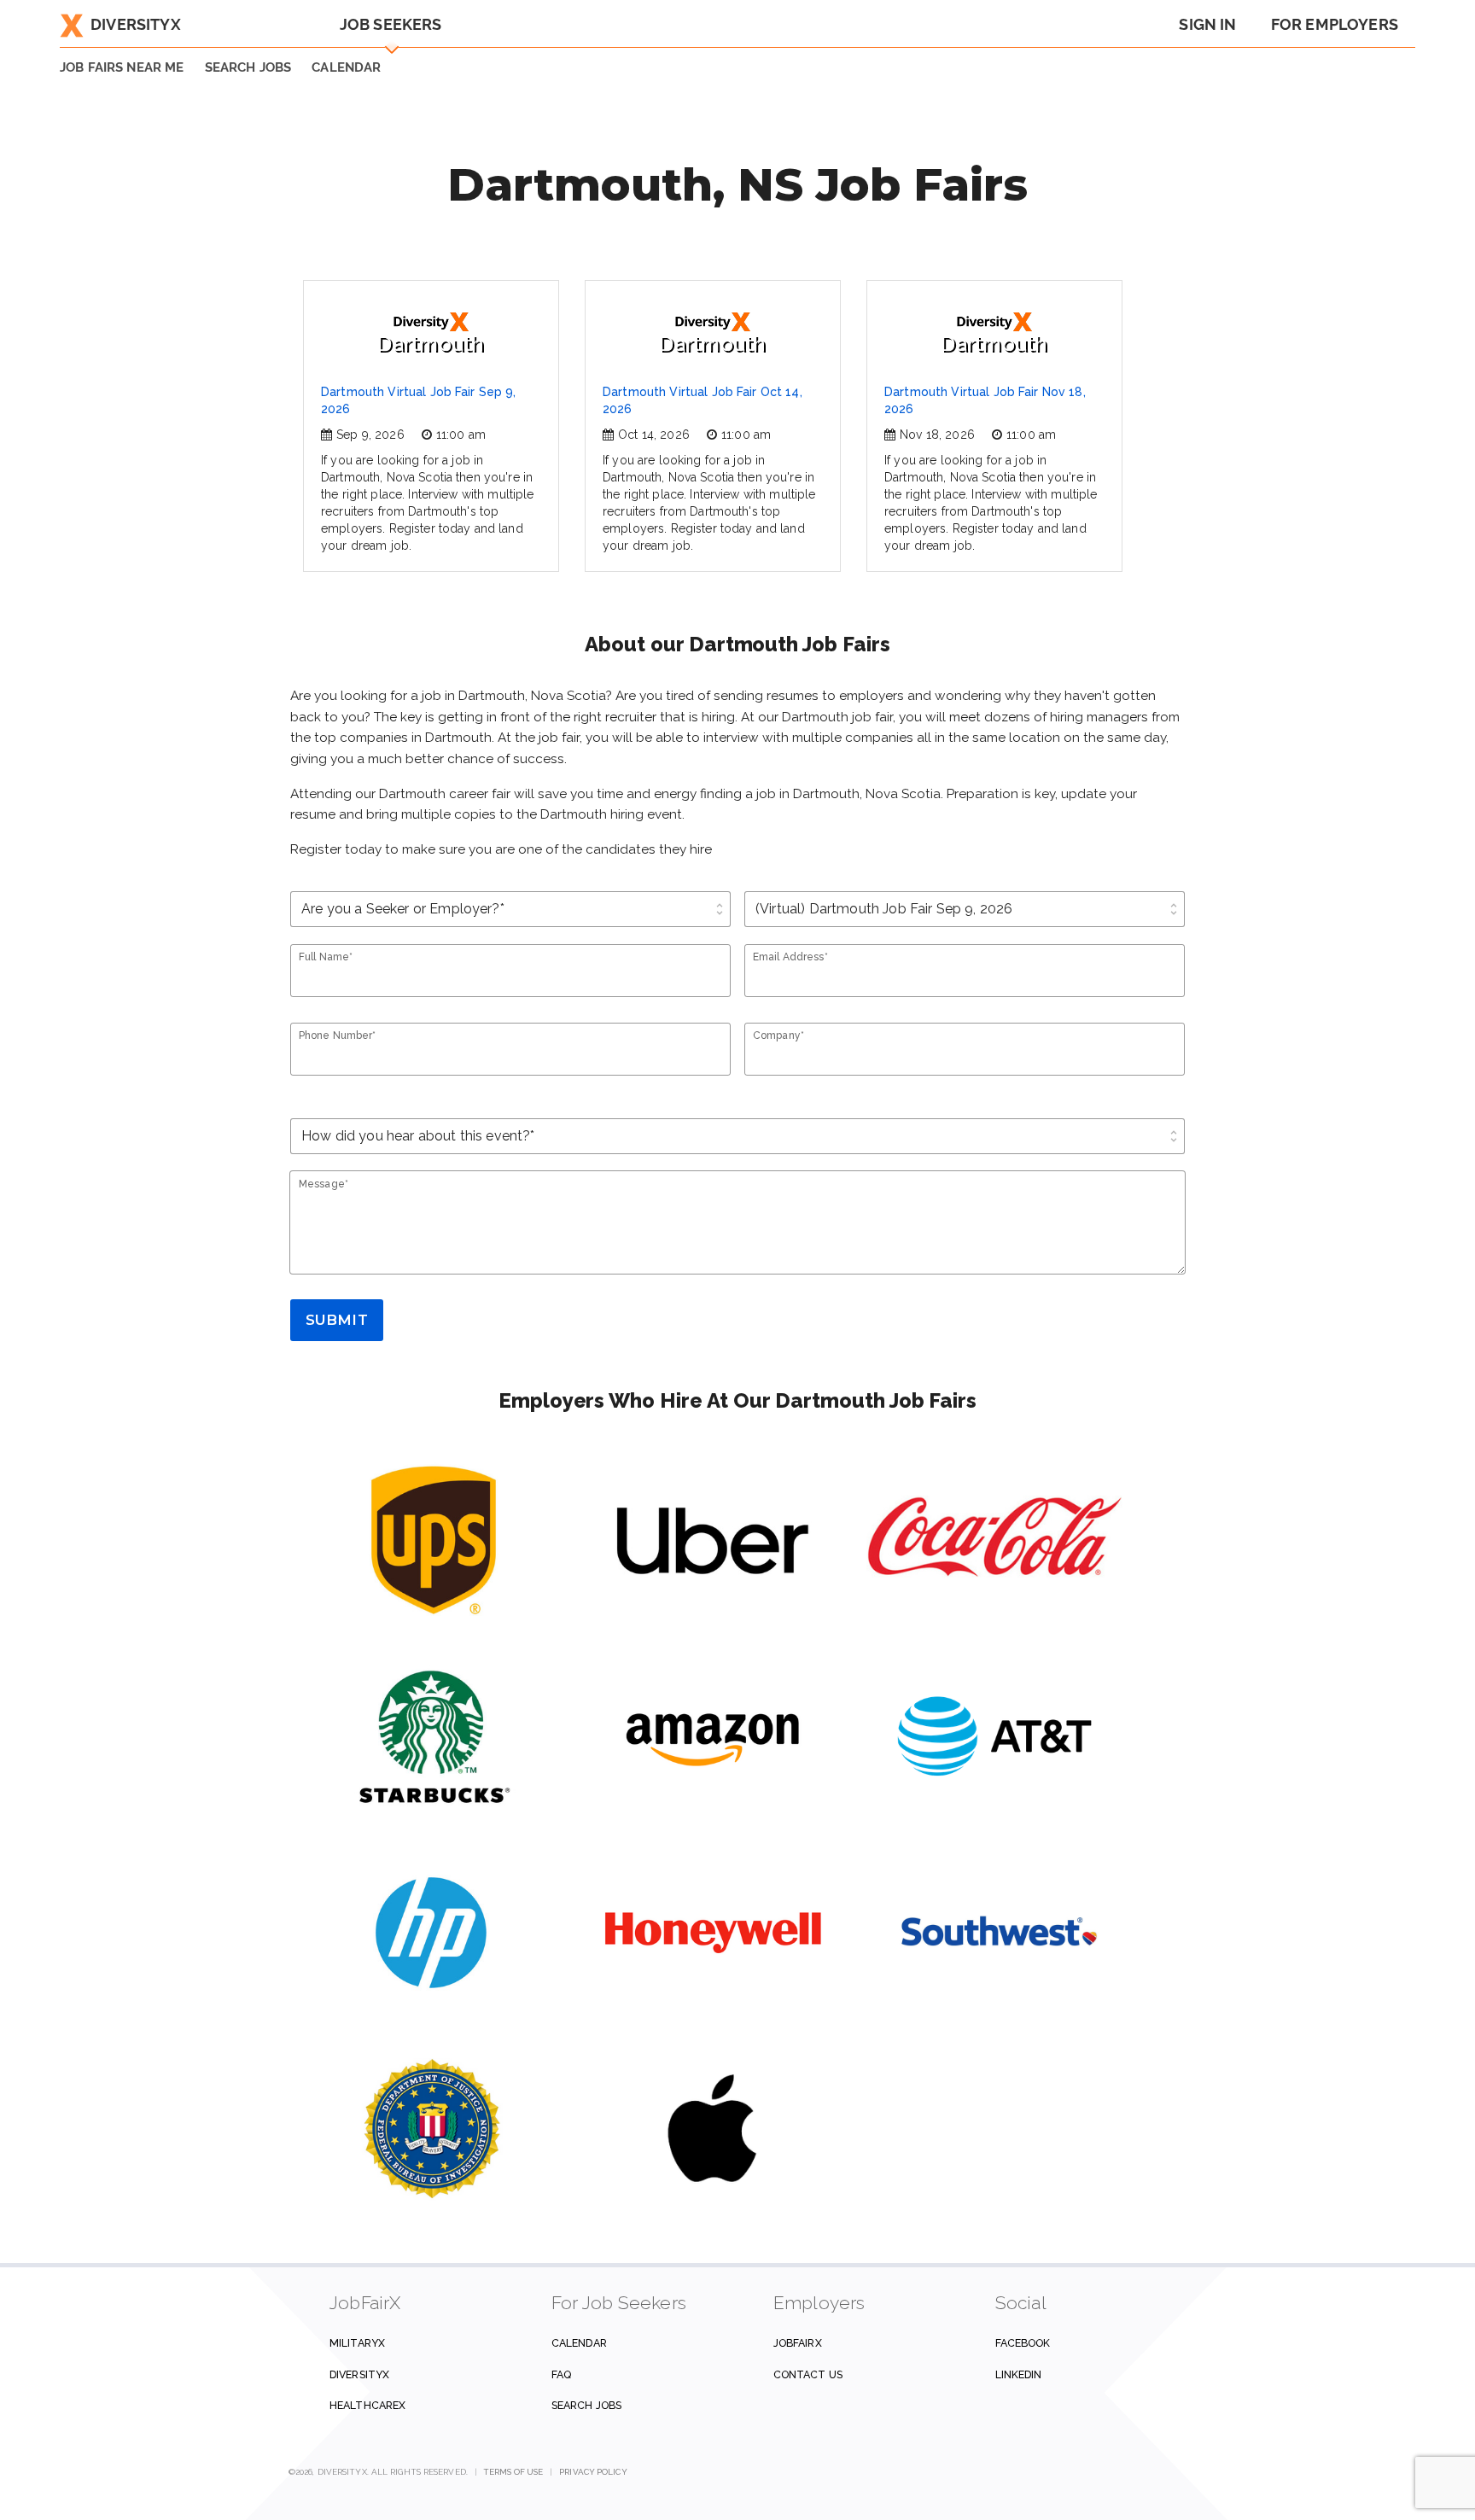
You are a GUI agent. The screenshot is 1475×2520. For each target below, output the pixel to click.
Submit (337, 1320)
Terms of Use (513, 2472)
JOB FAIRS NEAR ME (122, 67)
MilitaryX (357, 2343)
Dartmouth (431, 344)
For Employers (1335, 24)
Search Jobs (586, 2405)
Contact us (808, 2374)
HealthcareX (367, 2405)
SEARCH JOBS (248, 67)
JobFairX (798, 2343)
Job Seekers (391, 24)
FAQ (561, 2374)
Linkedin (1019, 2374)
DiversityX (136, 24)
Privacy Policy (593, 2472)
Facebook (1023, 2343)
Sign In (1207, 24)
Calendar (346, 67)
